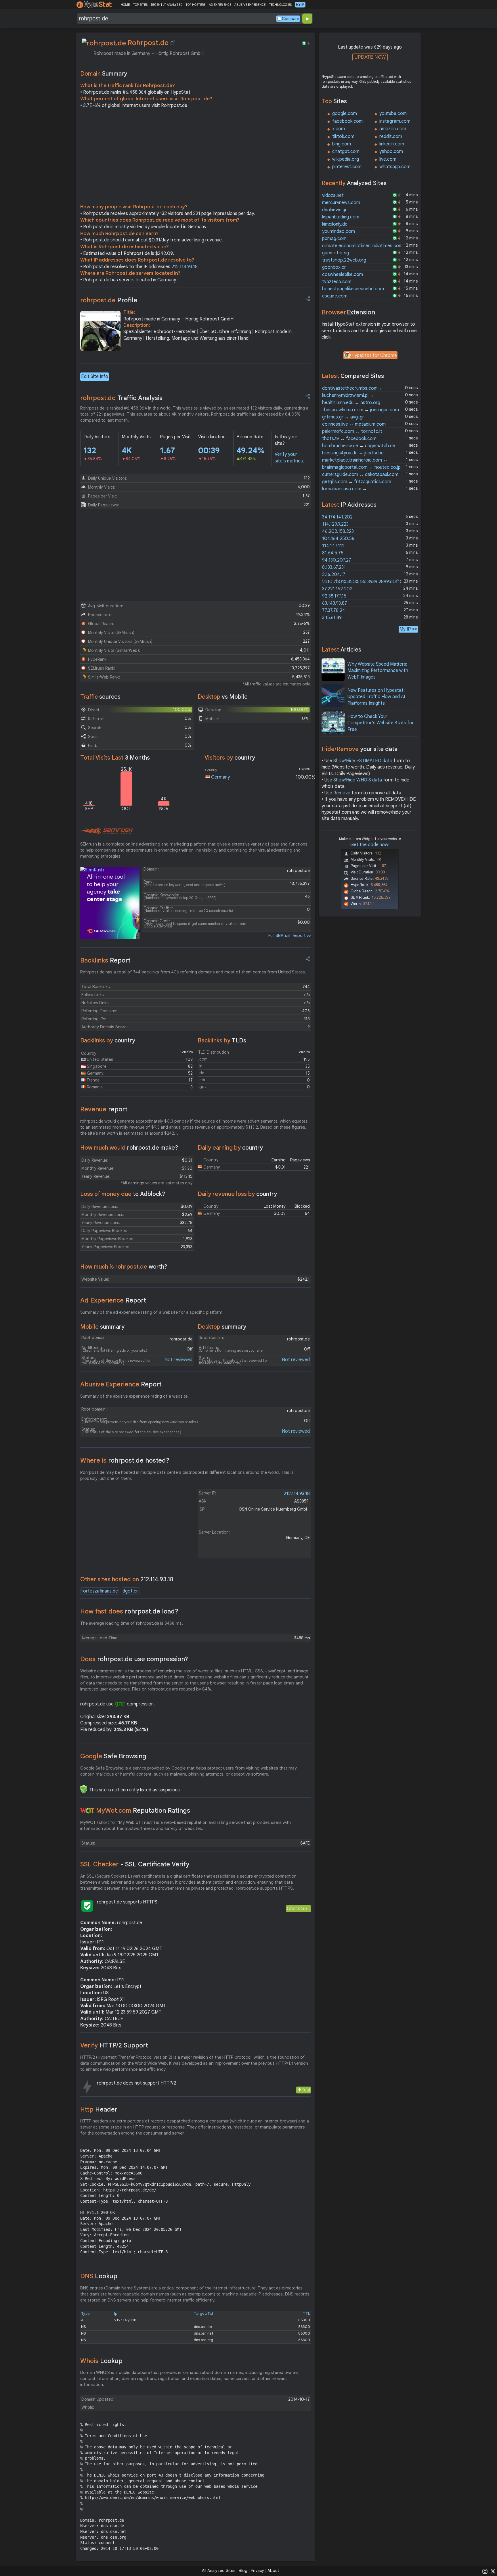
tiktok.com (343, 137)
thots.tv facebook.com (349, 439)
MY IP (300, 5)
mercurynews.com (341, 203)
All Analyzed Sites (219, 2571)
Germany (220, 777)
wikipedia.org (346, 159)
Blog (243, 2571)
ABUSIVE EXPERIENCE (250, 5)
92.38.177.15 (334, 596)
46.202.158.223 (338, 531)
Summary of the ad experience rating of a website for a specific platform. (152, 1312)
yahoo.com (391, 151)
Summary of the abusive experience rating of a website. (134, 1396)
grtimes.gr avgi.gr (343, 417)
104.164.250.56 (338, 539)
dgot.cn (131, 1591)
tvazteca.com (337, 282)
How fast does (129, 1611)
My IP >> (408, 629)
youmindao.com (339, 231)
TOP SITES (140, 5)
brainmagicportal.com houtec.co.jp (361, 467)
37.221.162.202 (337, 589)
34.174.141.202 (337, 517)
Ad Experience (113, 1300)
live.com (388, 159)
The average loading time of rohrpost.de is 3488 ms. (132, 1623)
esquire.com (335, 296)
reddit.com (391, 137)
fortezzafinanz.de (100, 1591)
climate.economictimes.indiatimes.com (362, 246)
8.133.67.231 (334, 567)
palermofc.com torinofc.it (352, 431)
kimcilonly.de (335, 224)
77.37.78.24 (334, 610)
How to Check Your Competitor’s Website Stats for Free (381, 723)
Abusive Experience (121, 1384)
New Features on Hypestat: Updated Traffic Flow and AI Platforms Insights (376, 697)
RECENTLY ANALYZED (167, 5)
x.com (339, 129)
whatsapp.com (395, 167)
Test (306, 2090)
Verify (114, 2045)
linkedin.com (392, 144)
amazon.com (393, 129)
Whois (101, 2361)
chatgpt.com (346, 151)
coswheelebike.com (343, 274)
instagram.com (395, 121)
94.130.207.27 (337, 560)
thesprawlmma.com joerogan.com (361, 410)
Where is (125, 1460)
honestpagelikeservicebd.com (353, 289)
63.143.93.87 (335, 603)
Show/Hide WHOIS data (358, 780)
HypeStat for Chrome (374, 356)
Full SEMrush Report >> (290, 935)
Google (113, 1756)
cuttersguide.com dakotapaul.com (360, 475)
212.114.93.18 (185, 267)
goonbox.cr (334, 267)
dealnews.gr (334, 210)
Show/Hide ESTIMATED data (363, 761)
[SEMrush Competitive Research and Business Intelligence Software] (107, 831)
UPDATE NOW (370, 57)
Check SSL (298, 1909)
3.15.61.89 (332, 618)
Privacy (257, 2571)
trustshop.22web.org (344, 260)
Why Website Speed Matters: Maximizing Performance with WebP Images (378, 671)
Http (99, 2109)
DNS (99, 2276)
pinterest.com (347, 167)
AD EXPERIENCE (220, 5)
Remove (342, 793)
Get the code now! (370, 845)
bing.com (342, 144)
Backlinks (105, 960)
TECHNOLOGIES (280, 5)
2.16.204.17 (334, 575)
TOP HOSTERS (195, 5)
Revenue (104, 1109)
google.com (345, 114)
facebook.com (347, 121)
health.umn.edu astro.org (351, 403)
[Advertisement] (196, 157)
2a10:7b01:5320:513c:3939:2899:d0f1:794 (366, 582)
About (273, 2571)
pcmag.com (334, 239)
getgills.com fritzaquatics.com (357, 482)
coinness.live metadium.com (354, 424)
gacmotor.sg (336, 253)
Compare (290, 19)
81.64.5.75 (333, 553)
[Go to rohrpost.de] (173, 43)
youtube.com (393, 114)
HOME (125, 5)
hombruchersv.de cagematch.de (359, 446)
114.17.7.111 (333, 546)
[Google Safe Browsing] (84, 1789)
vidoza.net (333, 195)
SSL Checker (135, 1864)
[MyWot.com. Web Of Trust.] (87, 1811)
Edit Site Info (95, 376)
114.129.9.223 (335, 524)
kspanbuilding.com (341, 217)
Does (134, 1659)
